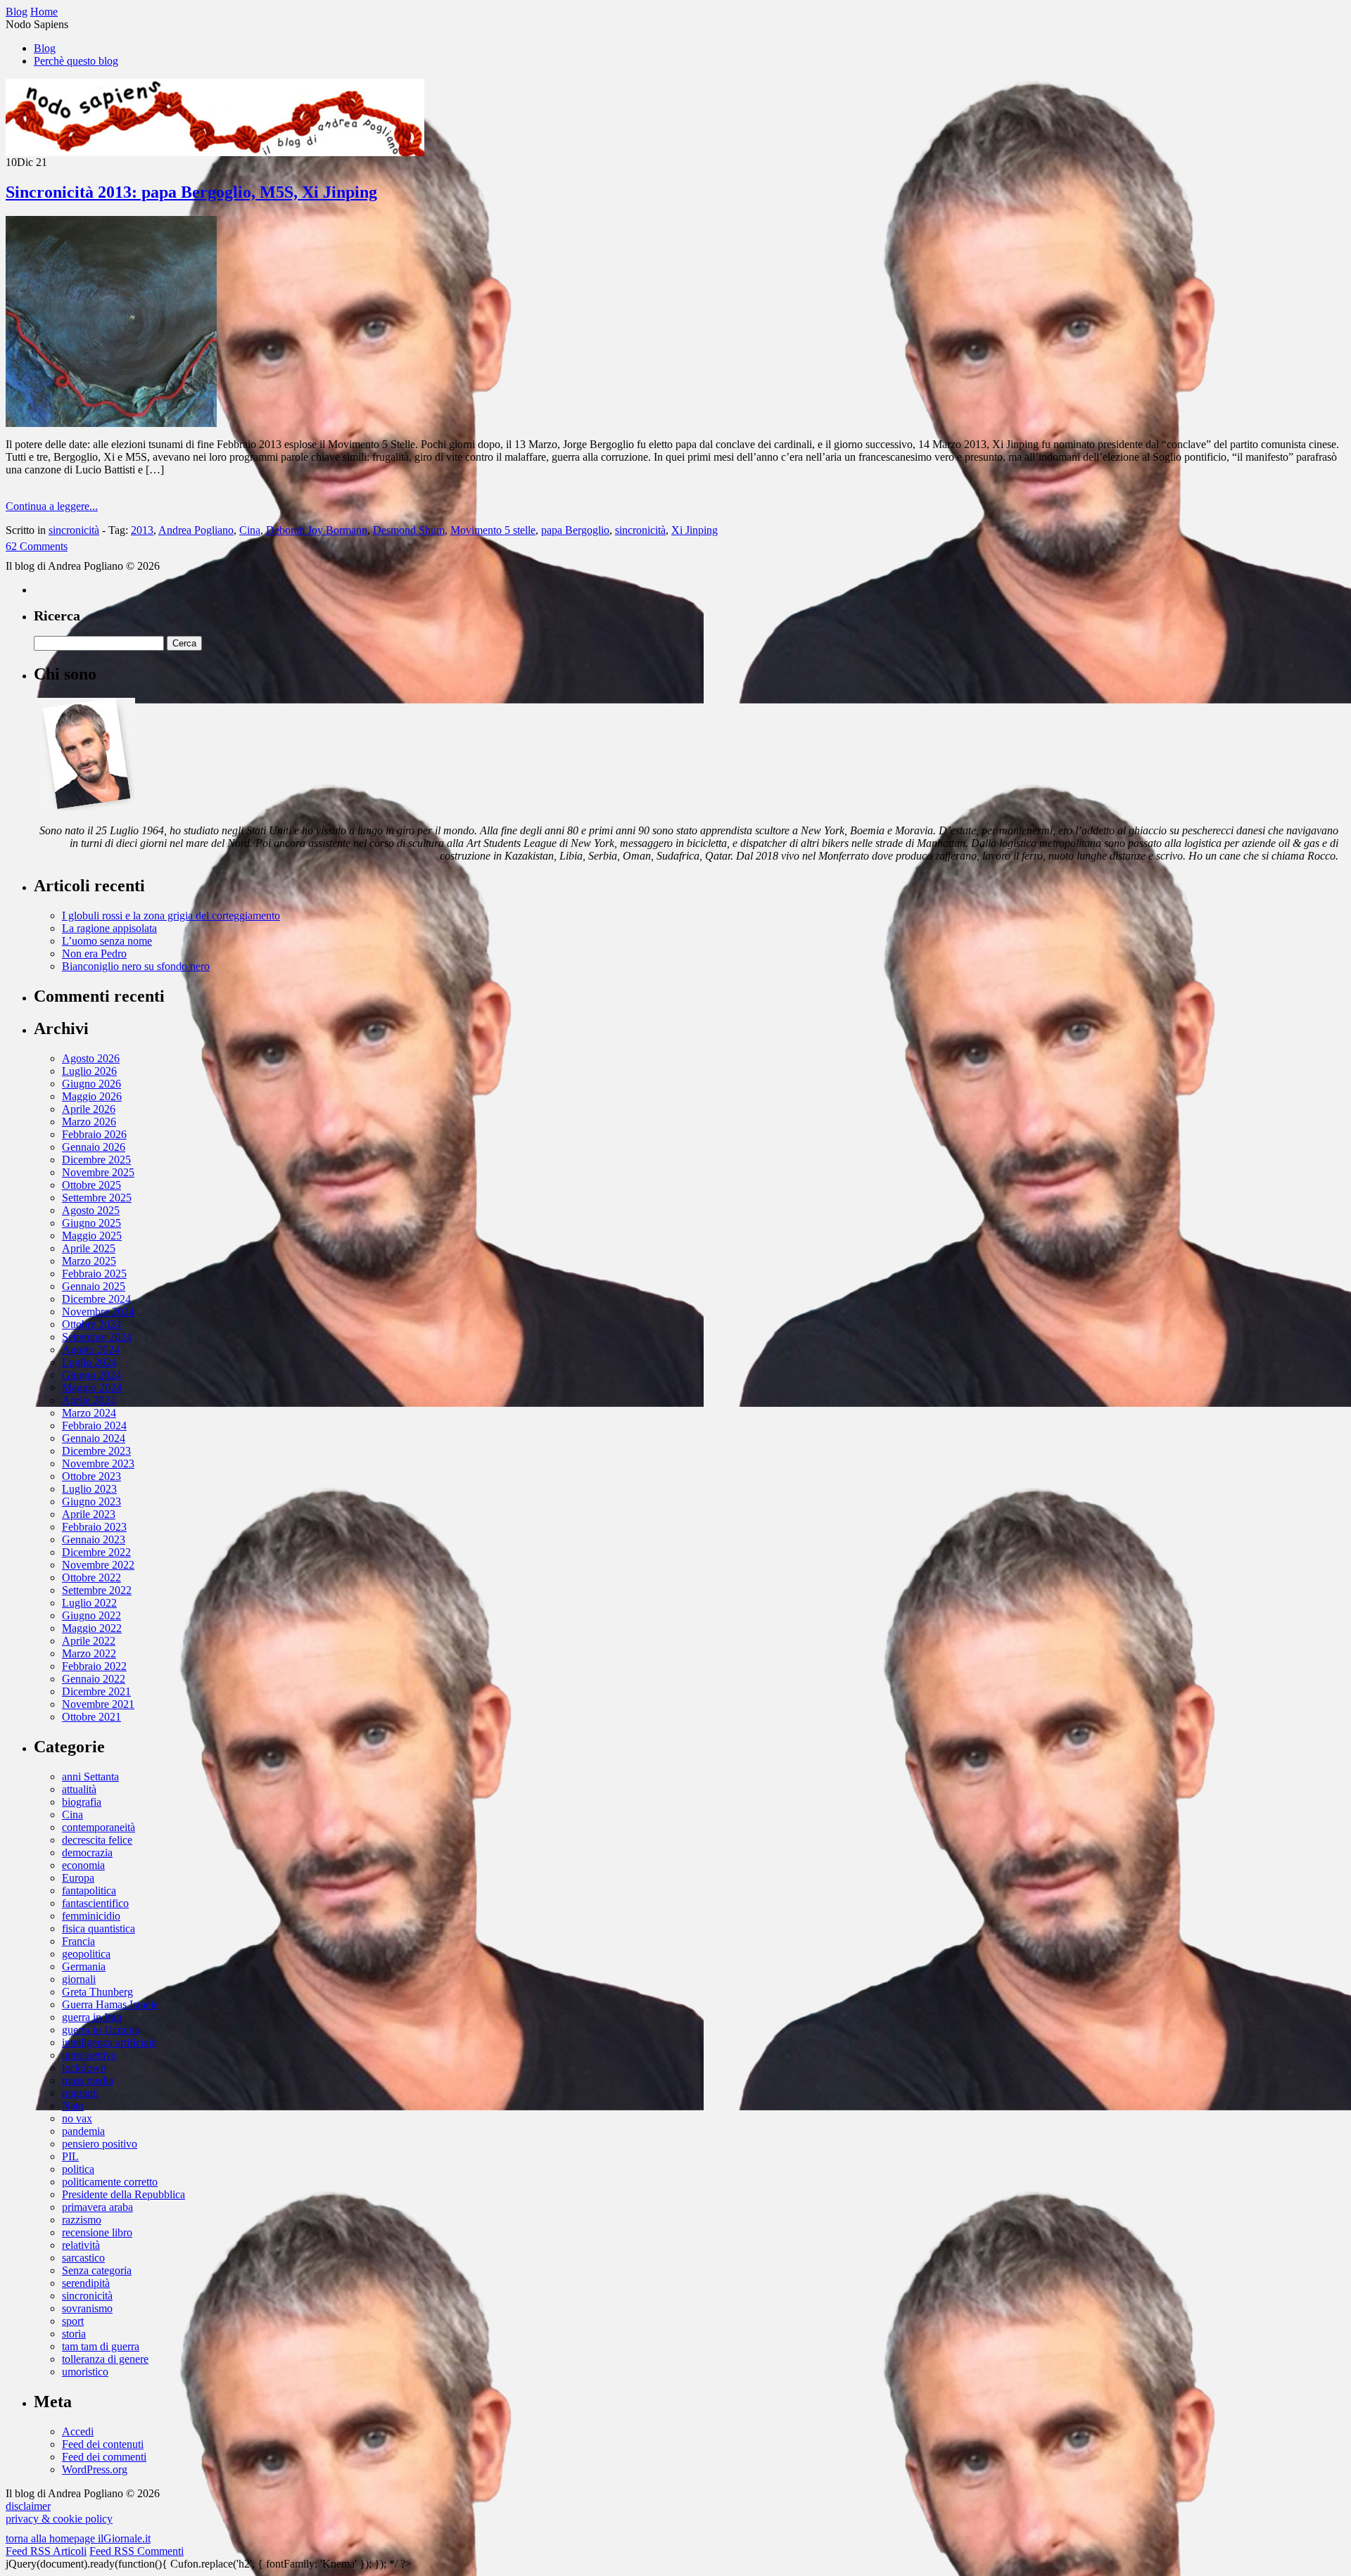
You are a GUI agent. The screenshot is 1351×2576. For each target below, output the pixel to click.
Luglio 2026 (89, 1071)
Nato (73, 2106)
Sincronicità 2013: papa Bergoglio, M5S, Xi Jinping (191, 192)
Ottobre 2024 (91, 1324)
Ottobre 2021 (91, 1717)
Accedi (78, 2431)
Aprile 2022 (89, 1641)
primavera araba (97, 2207)
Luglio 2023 (89, 1489)
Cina (250, 530)
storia (74, 2334)
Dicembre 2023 (96, 1451)
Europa (78, 1878)
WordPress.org (95, 2469)
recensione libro (97, 2232)
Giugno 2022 (91, 1615)
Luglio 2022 (89, 1603)
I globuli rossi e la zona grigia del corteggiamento (171, 916)
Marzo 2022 (89, 1653)
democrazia (87, 1853)
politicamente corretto (110, 2182)
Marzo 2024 (89, 1413)
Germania (84, 1966)
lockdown (84, 2068)
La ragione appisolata (109, 928)
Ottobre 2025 (91, 1185)
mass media (88, 2080)
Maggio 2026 (92, 1096)
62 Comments (37, 546)
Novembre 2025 (98, 1172)
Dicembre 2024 (96, 1299)
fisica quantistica (99, 1928)
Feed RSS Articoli (46, 2551)
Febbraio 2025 (94, 1274)
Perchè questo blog (76, 61)
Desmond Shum (409, 530)
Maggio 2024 (92, 1388)
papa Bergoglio (575, 530)
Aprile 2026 (89, 1109)
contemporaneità (99, 1827)
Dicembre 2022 (96, 1552)
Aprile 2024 (89, 1400)
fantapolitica (89, 1890)
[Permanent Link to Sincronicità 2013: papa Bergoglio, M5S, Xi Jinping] (111, 423)
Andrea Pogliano (196, 530)
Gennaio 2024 (94, 1438)
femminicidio (91, 1916)
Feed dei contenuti (103, 2444)
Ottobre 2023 (91, 1476)
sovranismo (87, 2308)
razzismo (82, 2220)
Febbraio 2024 (94, 1426)
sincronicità (74, 530)
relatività (81, 2245)
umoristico (85, 2372)
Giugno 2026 (91, 1084)
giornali (79, 1979)
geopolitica (86, 1954)
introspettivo (89, 2055)
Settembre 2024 (97, 1337)
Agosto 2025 (91, 1210)
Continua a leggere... (52, 506)
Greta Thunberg (97, 1992)
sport (73, 2321)
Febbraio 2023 (94, 1527)
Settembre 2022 (97, 1590)
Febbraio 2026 (94, 1134)
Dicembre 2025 (96, 1160)
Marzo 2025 (89, 1261)
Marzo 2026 (89, 1122)
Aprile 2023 (89, 1514)
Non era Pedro (94, 954)
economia (83, 1865)
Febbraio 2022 (94, 1666)
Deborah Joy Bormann (317, 530)
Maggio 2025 (92, 1236)
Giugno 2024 (91, 1375)
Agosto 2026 (91, 1058)
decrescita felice (97, 1840)
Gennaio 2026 (94, 1147)
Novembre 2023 (98, 1464)
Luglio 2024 (89, 1362)
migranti (80, 2093)
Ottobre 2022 (91, 1577)
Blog (45, 48)
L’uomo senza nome (107, 941)
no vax (77, 2118)
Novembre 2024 (98, 1312)
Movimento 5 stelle (493, 530)
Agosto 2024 (91, 1350)
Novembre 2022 (98, 1565)
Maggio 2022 (92, 1628)
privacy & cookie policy (59, 2519)
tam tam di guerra (101, 2346)
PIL (70, 2156)
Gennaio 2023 (94, 1539)
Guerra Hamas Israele (110, 2004)
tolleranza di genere (105, 2359)
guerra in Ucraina (101, 2030)
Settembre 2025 (97, 1198)
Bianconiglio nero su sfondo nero (136, 966)
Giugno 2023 (91, 1501)
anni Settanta (90, 1777)
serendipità (86, 2283)
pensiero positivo (100, 2144)
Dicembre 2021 (96, 1691)
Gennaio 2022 (94, 1679)
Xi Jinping (694, 530)
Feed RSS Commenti (137, 2551)
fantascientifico (95, 1903)
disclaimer (28, 2506)
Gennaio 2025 (94, 1286)
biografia (82, 1802)
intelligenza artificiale (109, 2042)
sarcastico (83, 2258)
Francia (78, 1941)
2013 (142, 530)
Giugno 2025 (91, 1223)
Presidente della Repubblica (123, 2194)
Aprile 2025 (89, 1248)
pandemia (83, 2131)
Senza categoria (97, 2270)
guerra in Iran (92, 2017)
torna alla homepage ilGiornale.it (78, 2538)
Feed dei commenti (104, 2457)
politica (78, 2169)
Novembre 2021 (98, 1704)
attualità (79, 1789)
